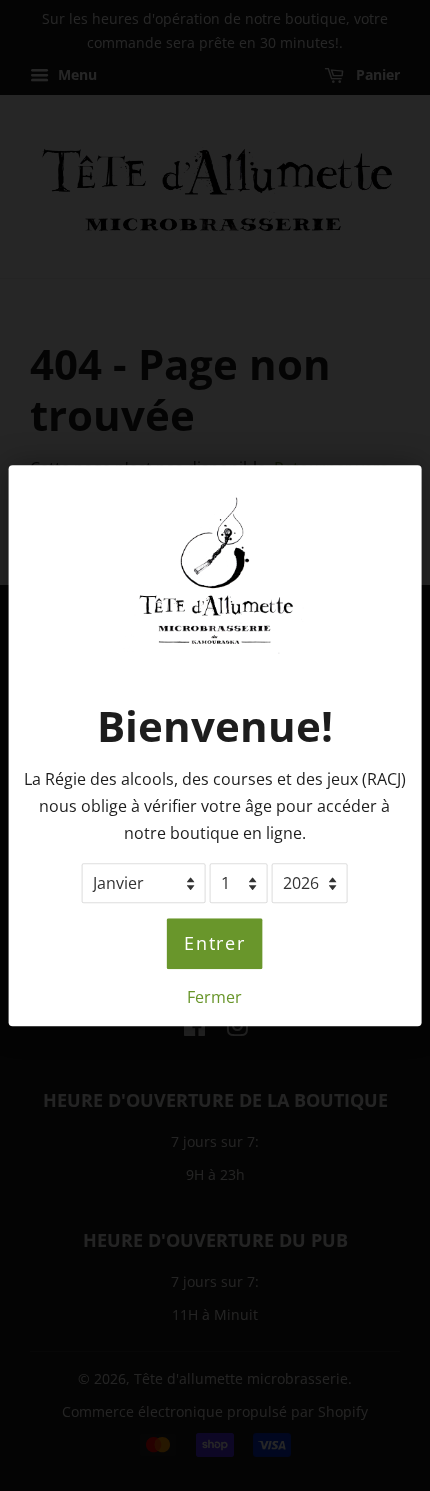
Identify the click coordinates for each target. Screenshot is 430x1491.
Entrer (215, 944)
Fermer (214, 997)
